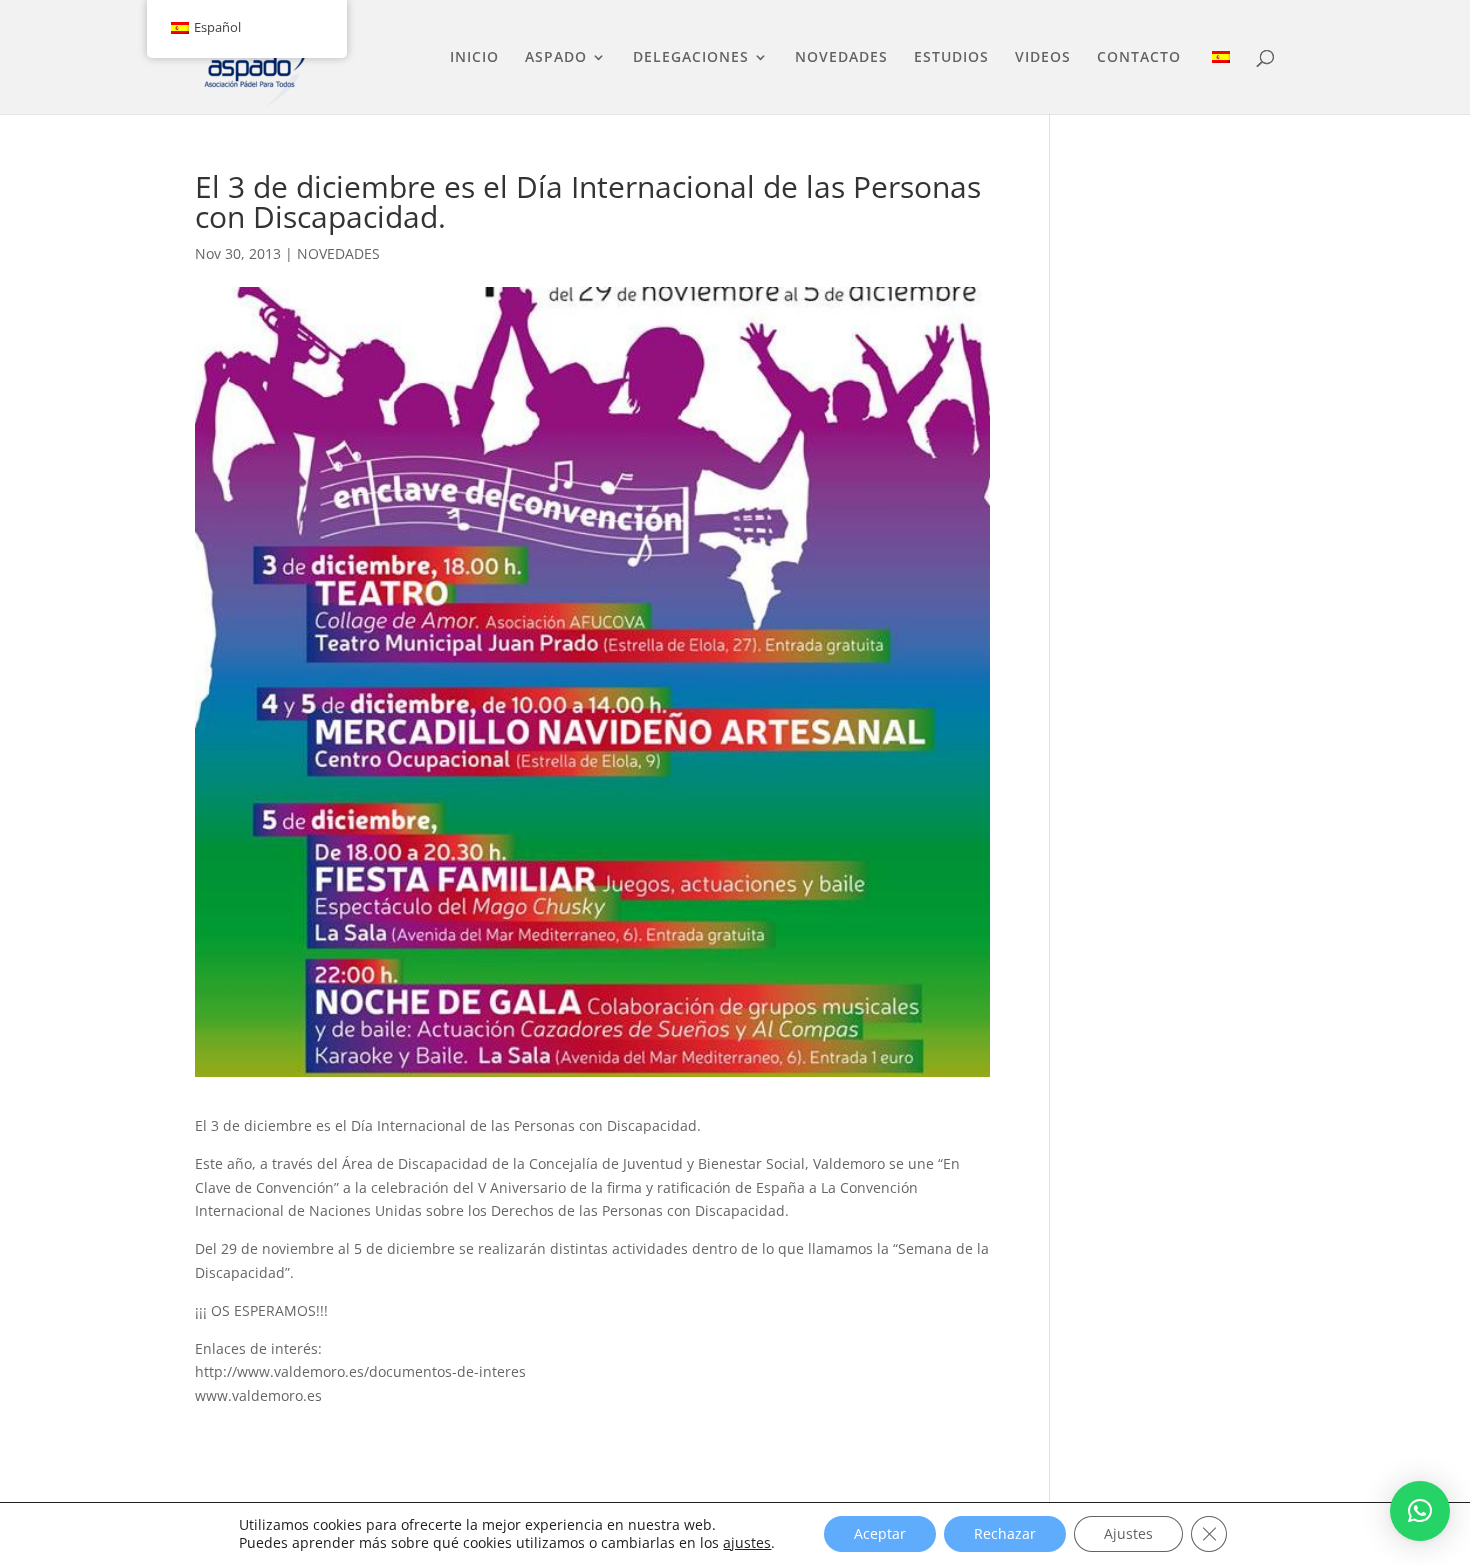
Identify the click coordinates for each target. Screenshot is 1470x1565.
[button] (1420, 1511)
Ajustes (1128, 1533)
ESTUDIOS (951, 58)
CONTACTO (1139, 58)
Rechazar (1005, 1533)
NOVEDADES (841, 58)
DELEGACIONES (691, 58)
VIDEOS (1043, 58)
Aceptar (880, 1533)
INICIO (474, 58)
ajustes (747, 1543)
